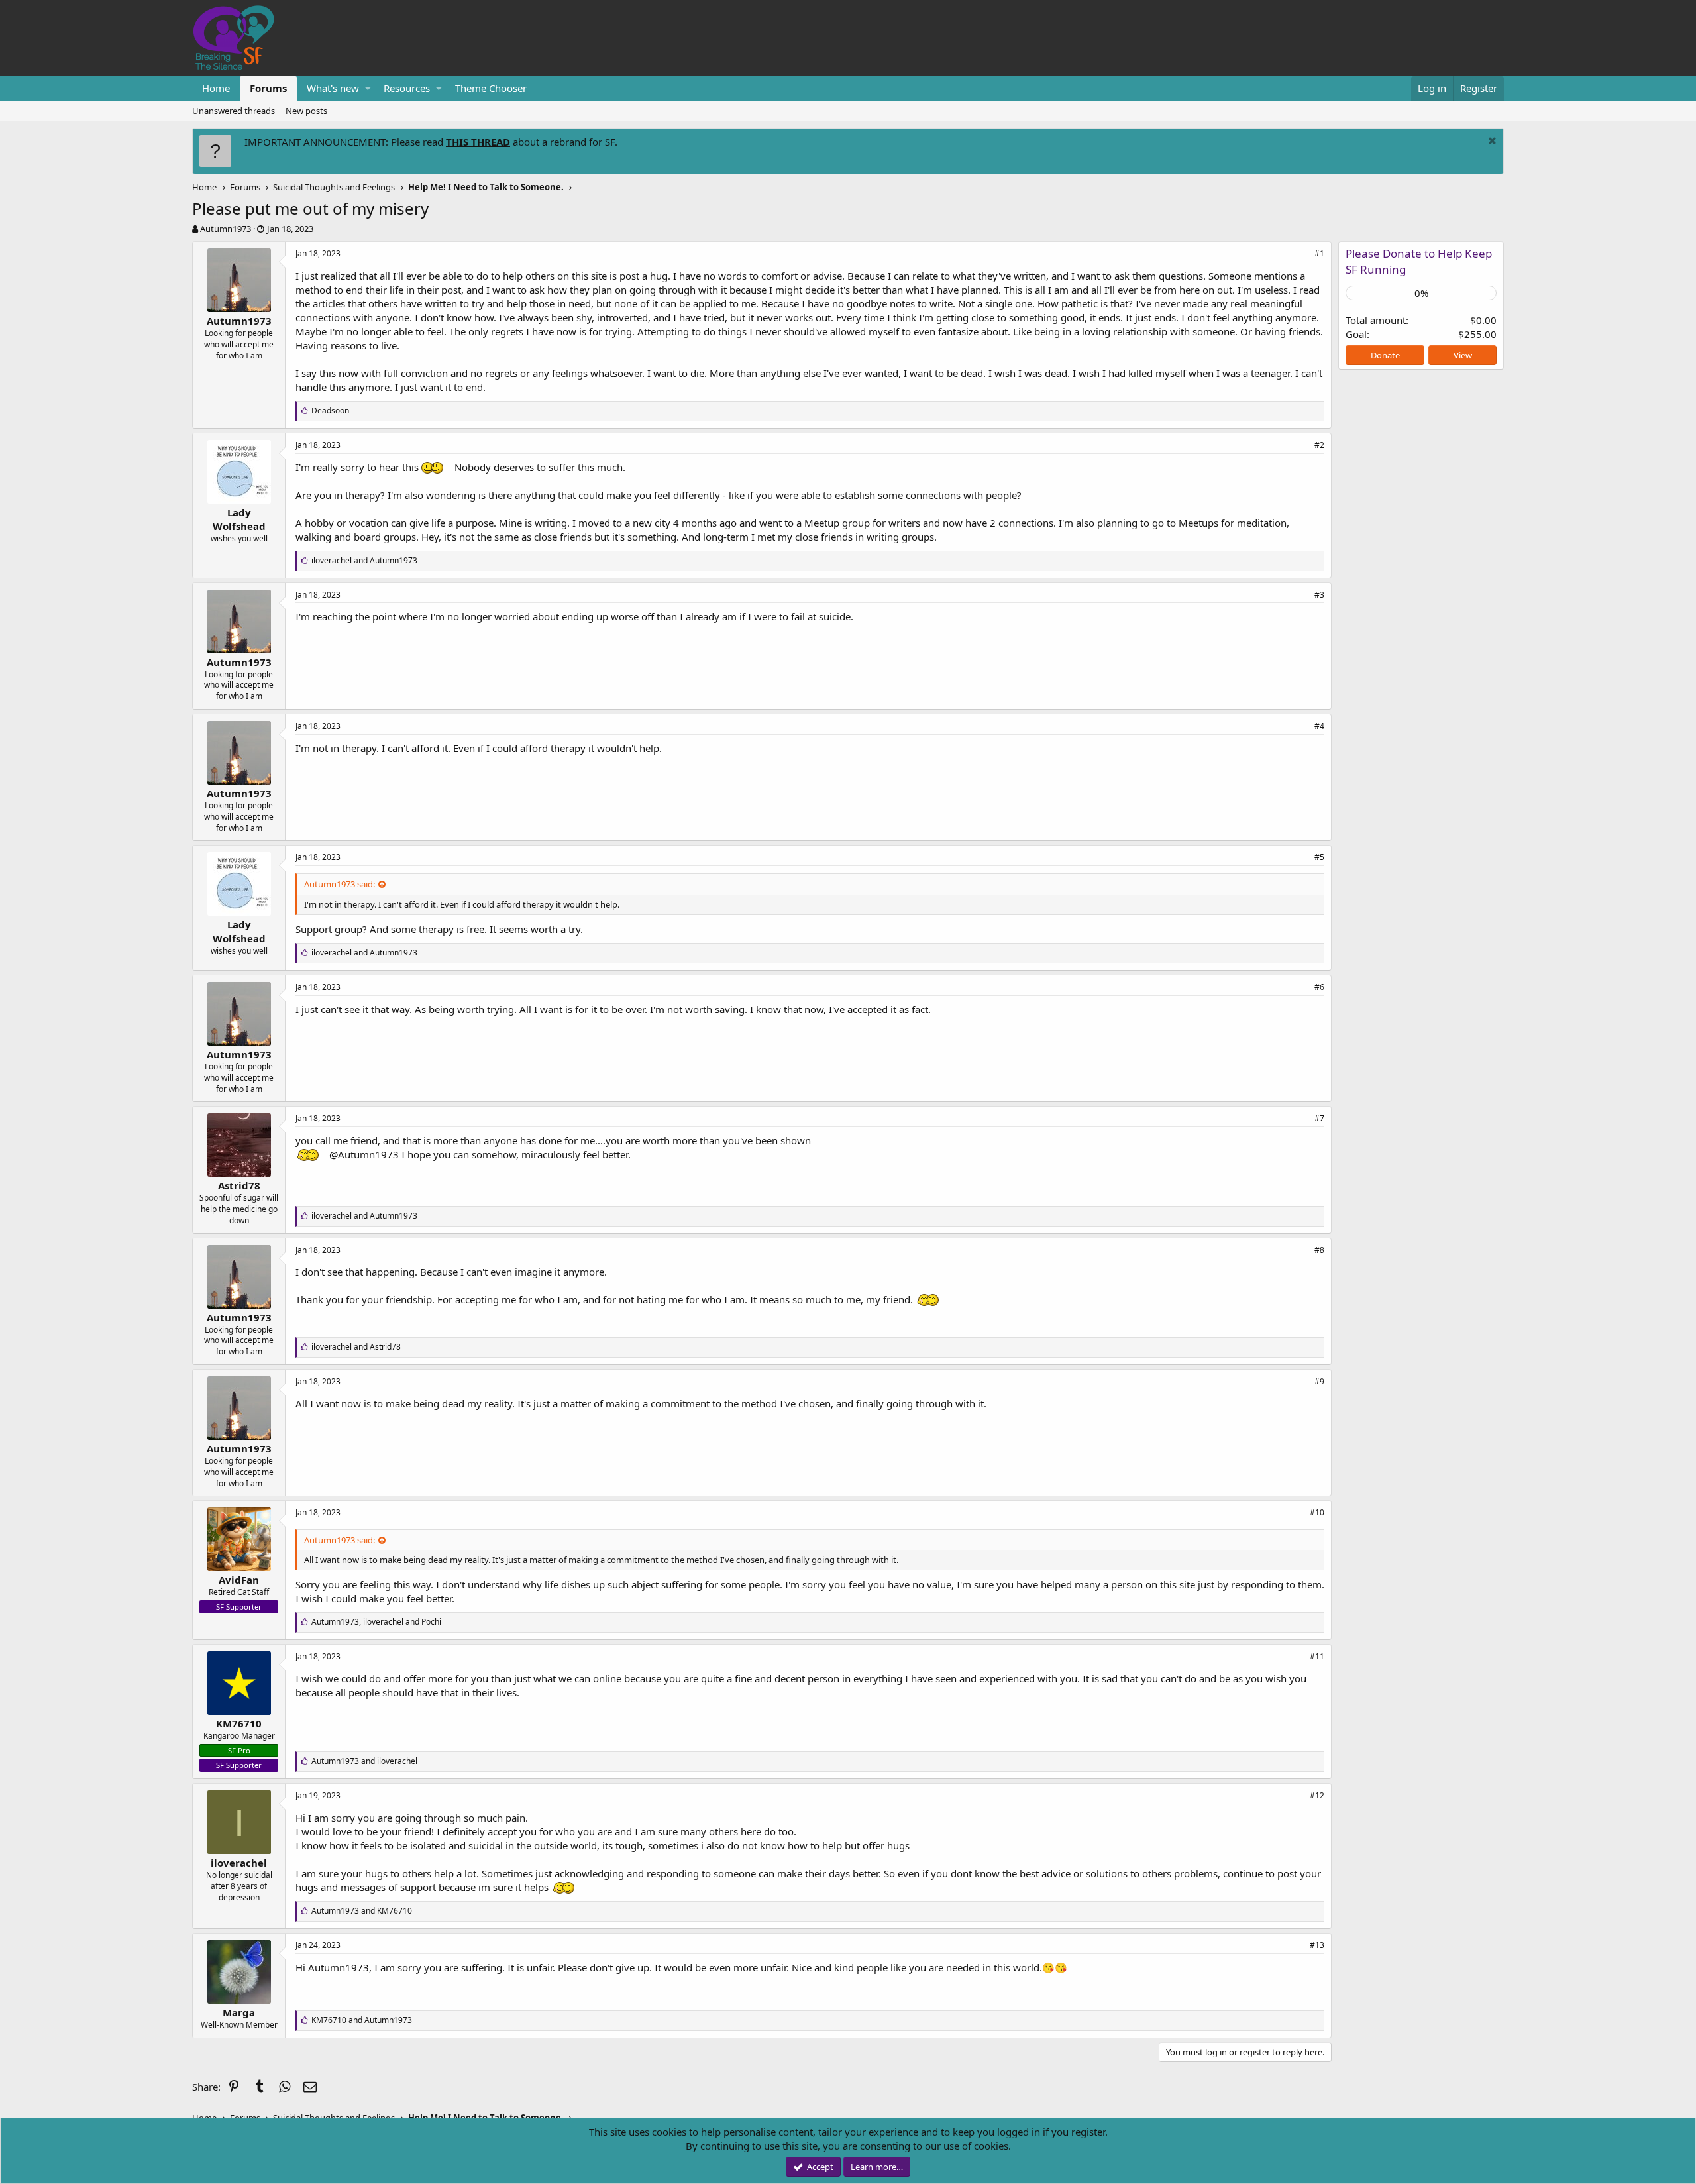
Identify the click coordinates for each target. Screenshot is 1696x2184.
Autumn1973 (226, 229)
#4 (1319, 726)
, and (376, 1622)
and (364, 560)
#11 (1317, 1656)
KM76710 (239, 1723)
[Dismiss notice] (1491, 142)
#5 (1319, 857)
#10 (1317, 1512)
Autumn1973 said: (340, 884)
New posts (306, 111)
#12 (1317, 1795)
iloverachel (239, 1863)
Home (216, 88)
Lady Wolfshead (239, 519)
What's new (333, 88)
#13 (1317, 1945)
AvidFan (239, 1580)
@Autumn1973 (364, 1154)
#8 (1319, 1250)
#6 (1319, 987)
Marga (239, 2012)
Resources (407, 88)
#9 (1319, 1381)
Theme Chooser (491, 88)
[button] (368, 88)
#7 (1319, 1118)
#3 (1319, 595)
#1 (1319, 253)
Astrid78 (239, 1185)
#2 (1319, 445)
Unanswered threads (234, 111)
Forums (268, 88)
